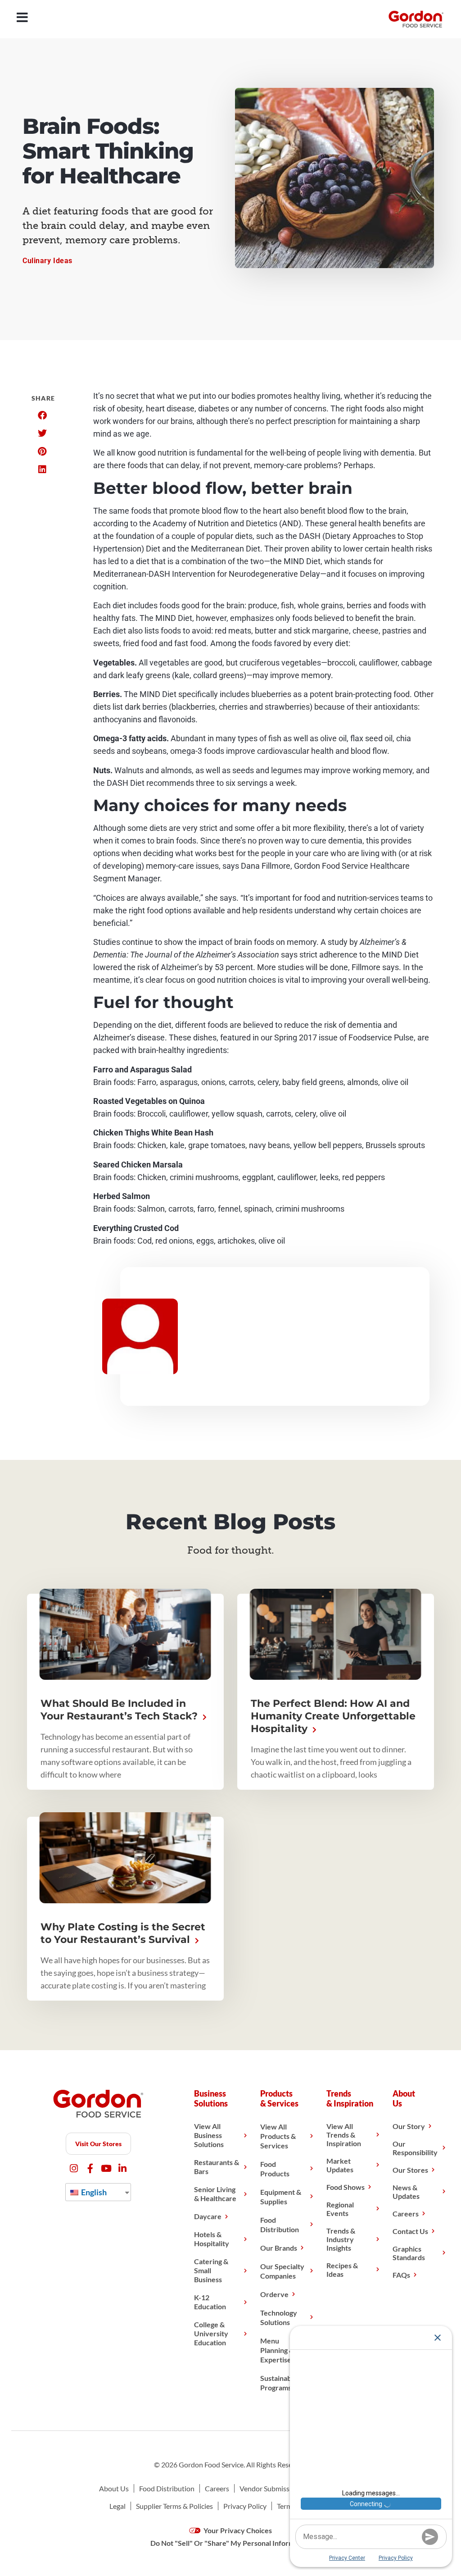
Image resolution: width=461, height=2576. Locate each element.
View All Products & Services (278, 2136)
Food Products (275, 2169)
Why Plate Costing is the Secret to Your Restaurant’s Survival (123, 1933)
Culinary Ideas (47, 261)
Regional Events (340, 2209)
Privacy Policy (245, 2506)
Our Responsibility (415, 2148)
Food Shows (346, 2187)
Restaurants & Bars (217, 2167)
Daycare (208, 2216)
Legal (118, 2506)
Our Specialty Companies (282, 2271)
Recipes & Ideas (342, 2270)
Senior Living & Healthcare (215, 2194)
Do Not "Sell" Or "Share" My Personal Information (230, 2543)
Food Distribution (280, 2225)
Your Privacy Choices (237, 2530)
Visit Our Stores (98, 2144)
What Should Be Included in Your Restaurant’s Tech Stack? (120, 1710)
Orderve (274, 2294)
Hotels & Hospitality (212, 2239)
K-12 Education (210, 2302)
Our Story (409, 2126)
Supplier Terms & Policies (174, 2506)
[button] (42, 415)
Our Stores (410, 2170)
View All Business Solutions (209, 2135)
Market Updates (340, 2165)
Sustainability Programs (282, 2383)
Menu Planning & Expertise (277, 2350)
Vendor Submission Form (278, 2488)
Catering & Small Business (211, 2270)
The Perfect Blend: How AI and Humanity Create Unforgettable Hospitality (333, 1716)
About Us (114, 2488)
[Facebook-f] (90, 2168)
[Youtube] (106, 2168)
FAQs (401, 2275)
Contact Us (410, 2231)
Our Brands (279, 2248)
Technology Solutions (279, 2317)
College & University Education (211, 2333)
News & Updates (406, 2192)
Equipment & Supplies (281, 2197)
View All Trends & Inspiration (344, 2135)
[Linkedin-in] (123, 2168)
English (93, 2192)
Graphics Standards (409, 2253)
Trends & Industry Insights (341, 2239)
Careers (406, 2214)
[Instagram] (74, 2168)
